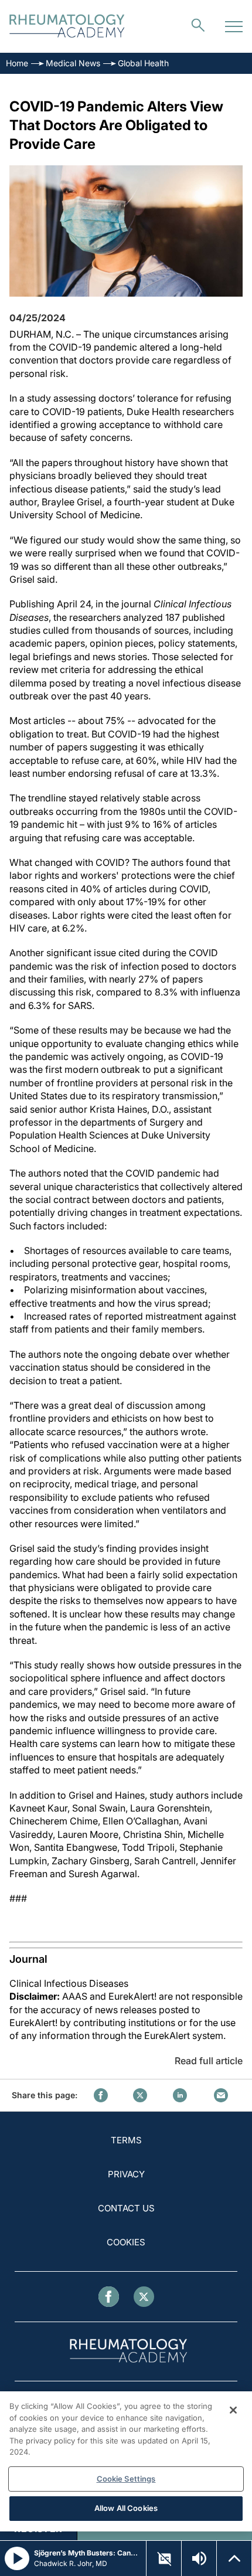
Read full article (209, 2061)
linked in (180, 2095)
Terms (126, 2140)
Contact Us (126, 2208)
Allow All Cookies (126, 2508)
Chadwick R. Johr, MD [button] (71, 2563)
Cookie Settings (126, 2479)
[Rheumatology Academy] (67, 27)
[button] (164, 2559)
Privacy (126, 2174)
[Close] (233, 2410)
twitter (140, 2095)
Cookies (126, 2242)
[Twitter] (144, 2297)
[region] (126, 2461)
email (221, 2095)
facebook (101, 2095)
